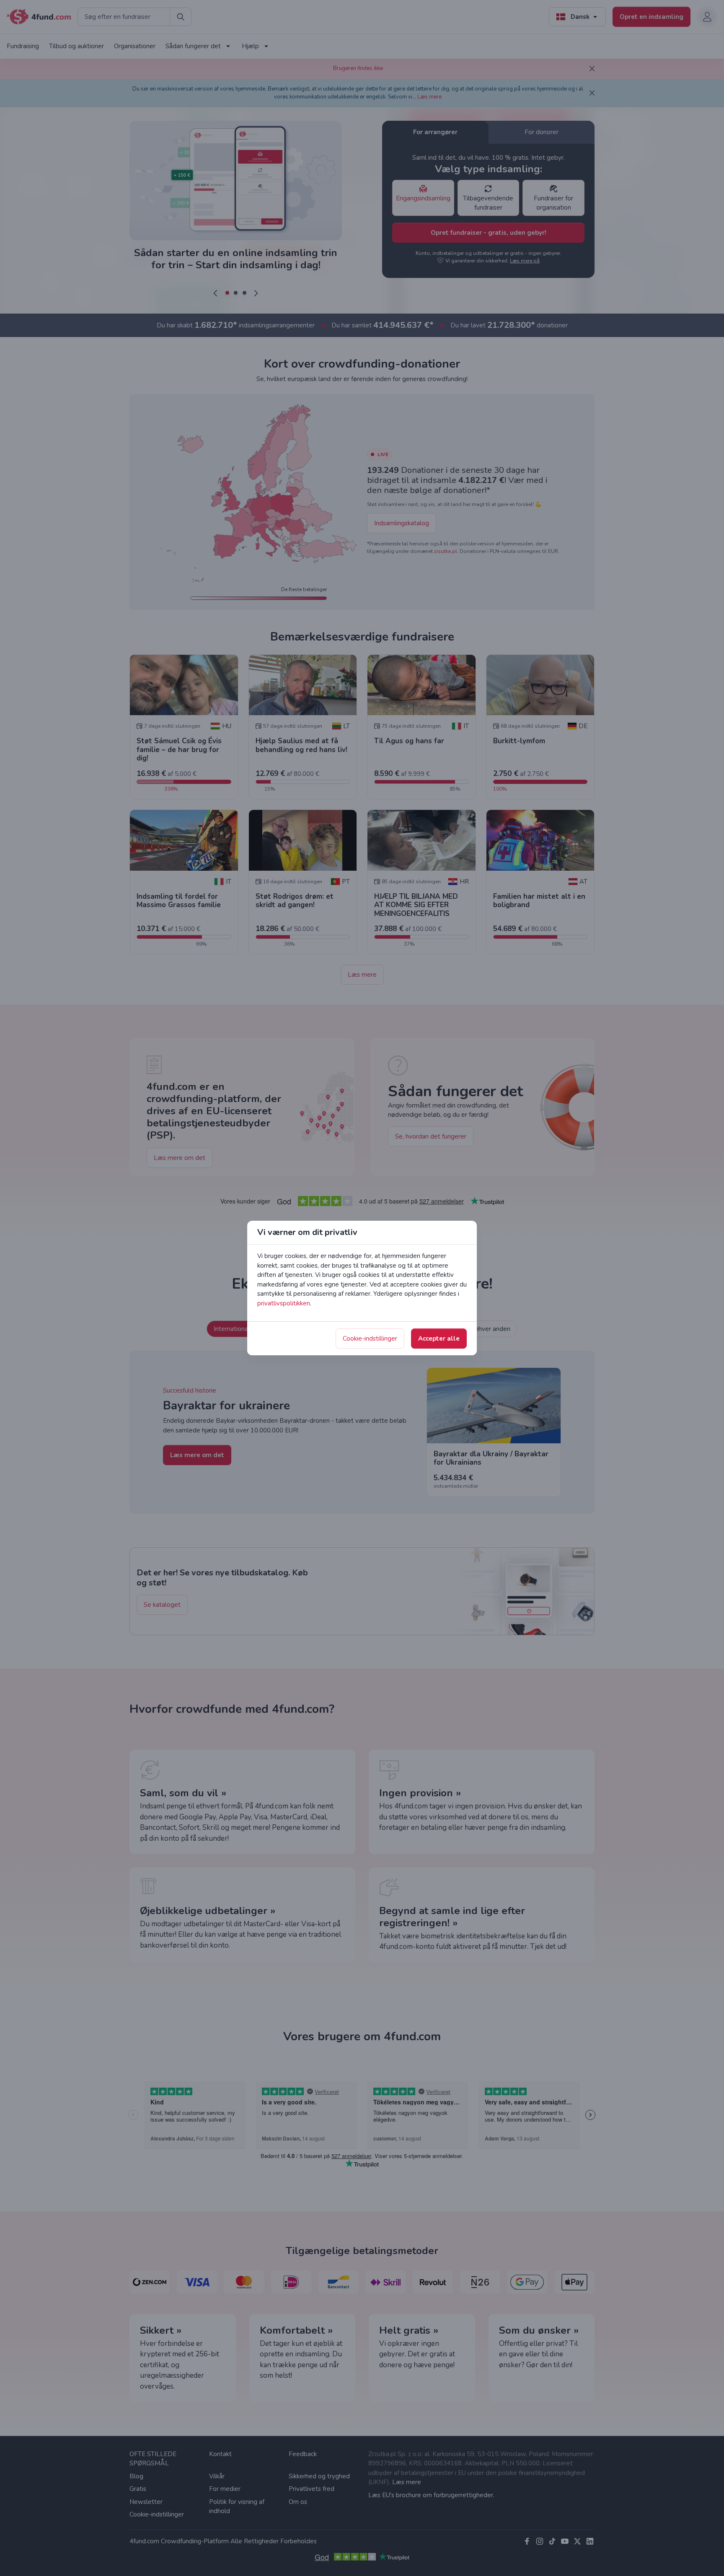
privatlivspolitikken (284, 1303)
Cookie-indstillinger (370, 1339)
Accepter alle (439, 1339)
